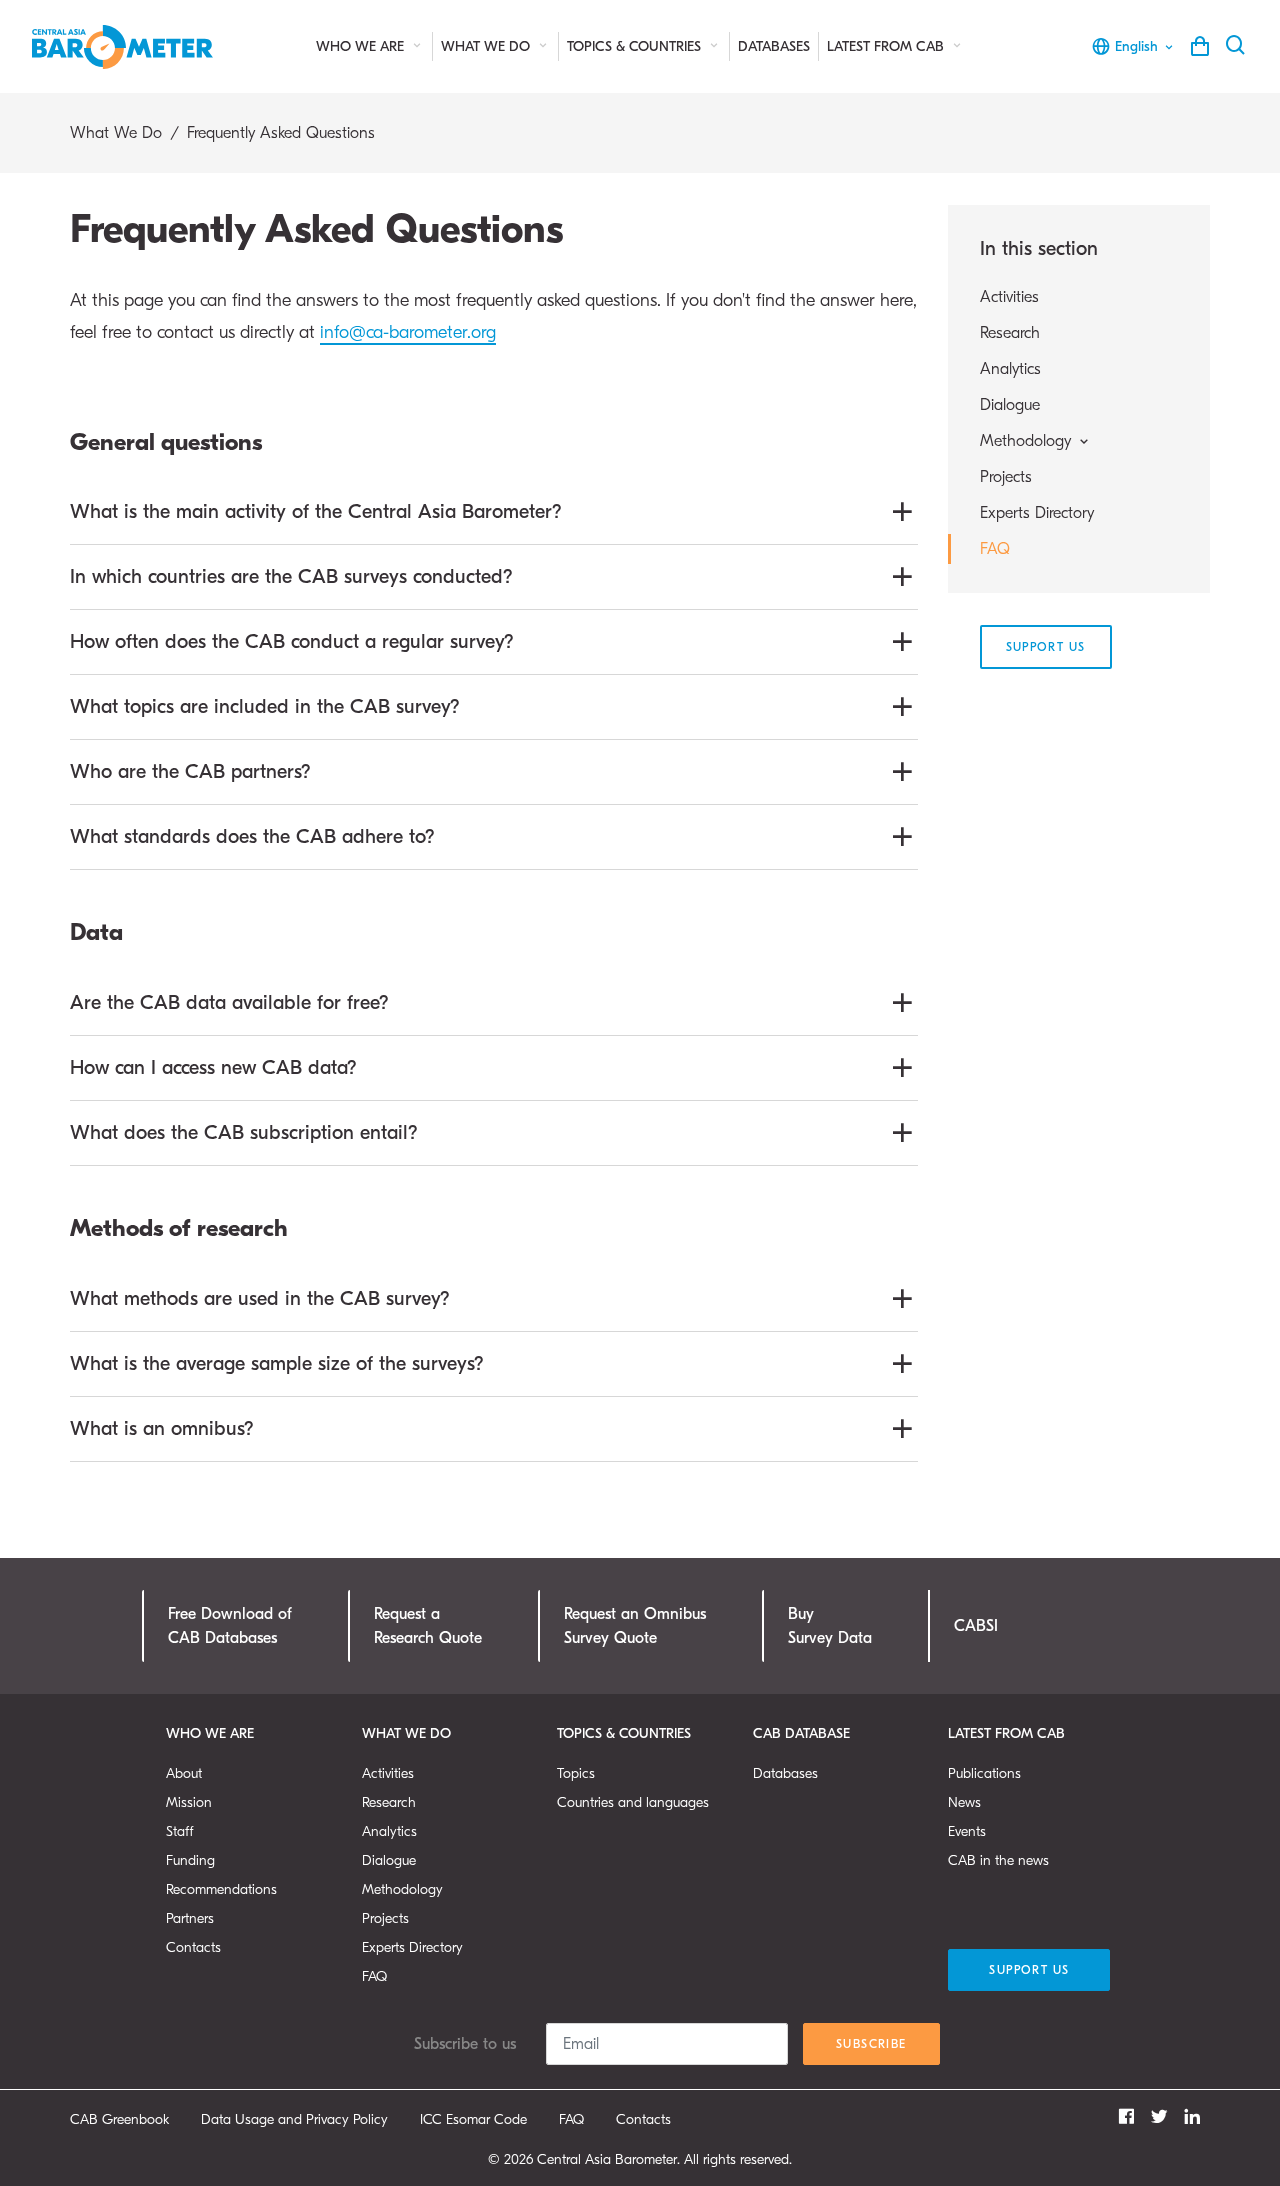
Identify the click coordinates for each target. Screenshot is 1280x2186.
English (1136, 46)
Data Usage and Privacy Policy (294, 2119)
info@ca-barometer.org (408, 332)
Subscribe (871, 2044)
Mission (189, 1802)
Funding (190, 1860)
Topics (576, 1773)
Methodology (402, 1889)
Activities (1009, 297)
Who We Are (362, 46)
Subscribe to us (465, 2044)
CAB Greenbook (119, 2119)
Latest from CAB (887, 46)
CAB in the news (998, 1860)
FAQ (995, 549)
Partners (190, 1918)
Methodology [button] (1028, 441)
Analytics (1010, 369)
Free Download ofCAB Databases (230, 1626)
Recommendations (221, 1889)
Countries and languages (633, 1802)
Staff (180, 1831)
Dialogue (1010, 405)
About (184, 1773)
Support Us (1046, 647)
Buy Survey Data (830, 1626)
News (964, 1802)
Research (1010, 333)
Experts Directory (1037, 513)
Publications (984, 1773)
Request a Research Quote (428, 1626)
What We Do (487, 46)
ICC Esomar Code (473, 2119)
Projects (1006, 477)
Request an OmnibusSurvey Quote (635, 1626)
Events (967, 1831)
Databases (774, 46)
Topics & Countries (636, 46)
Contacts (193, 1947)
